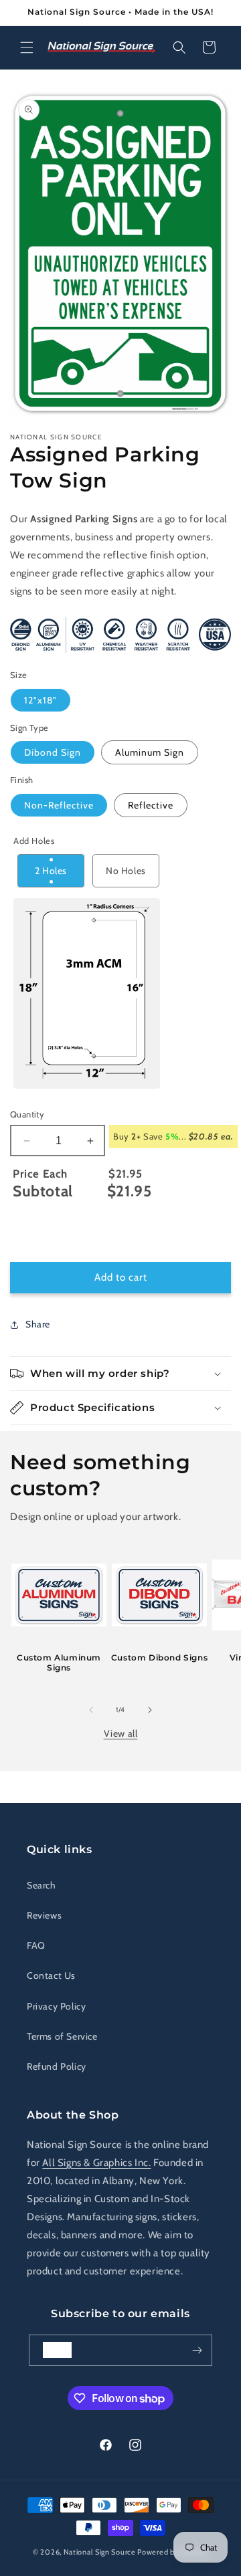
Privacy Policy (56, 2006)
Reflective (151, 805)
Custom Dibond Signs (159, 1657)
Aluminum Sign (150, 752)
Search (42, 1885)
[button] (27, 47)
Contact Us (51, 1975)
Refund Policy (57, 2066)
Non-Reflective (59, 805)
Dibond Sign (53, 752)
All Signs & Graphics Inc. (96, 2163)
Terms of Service (62, 2036)
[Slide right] (150, 1710)
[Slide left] (91, 1710)
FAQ (36, 1945)
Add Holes (34, 841)
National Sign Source (100, 2552)
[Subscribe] (197, 2350)
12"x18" (41, 700)
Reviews (44, 1915)
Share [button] (38, 1324)
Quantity (27, 1114)
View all (121, 1733)
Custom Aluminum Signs (59, 1663)
